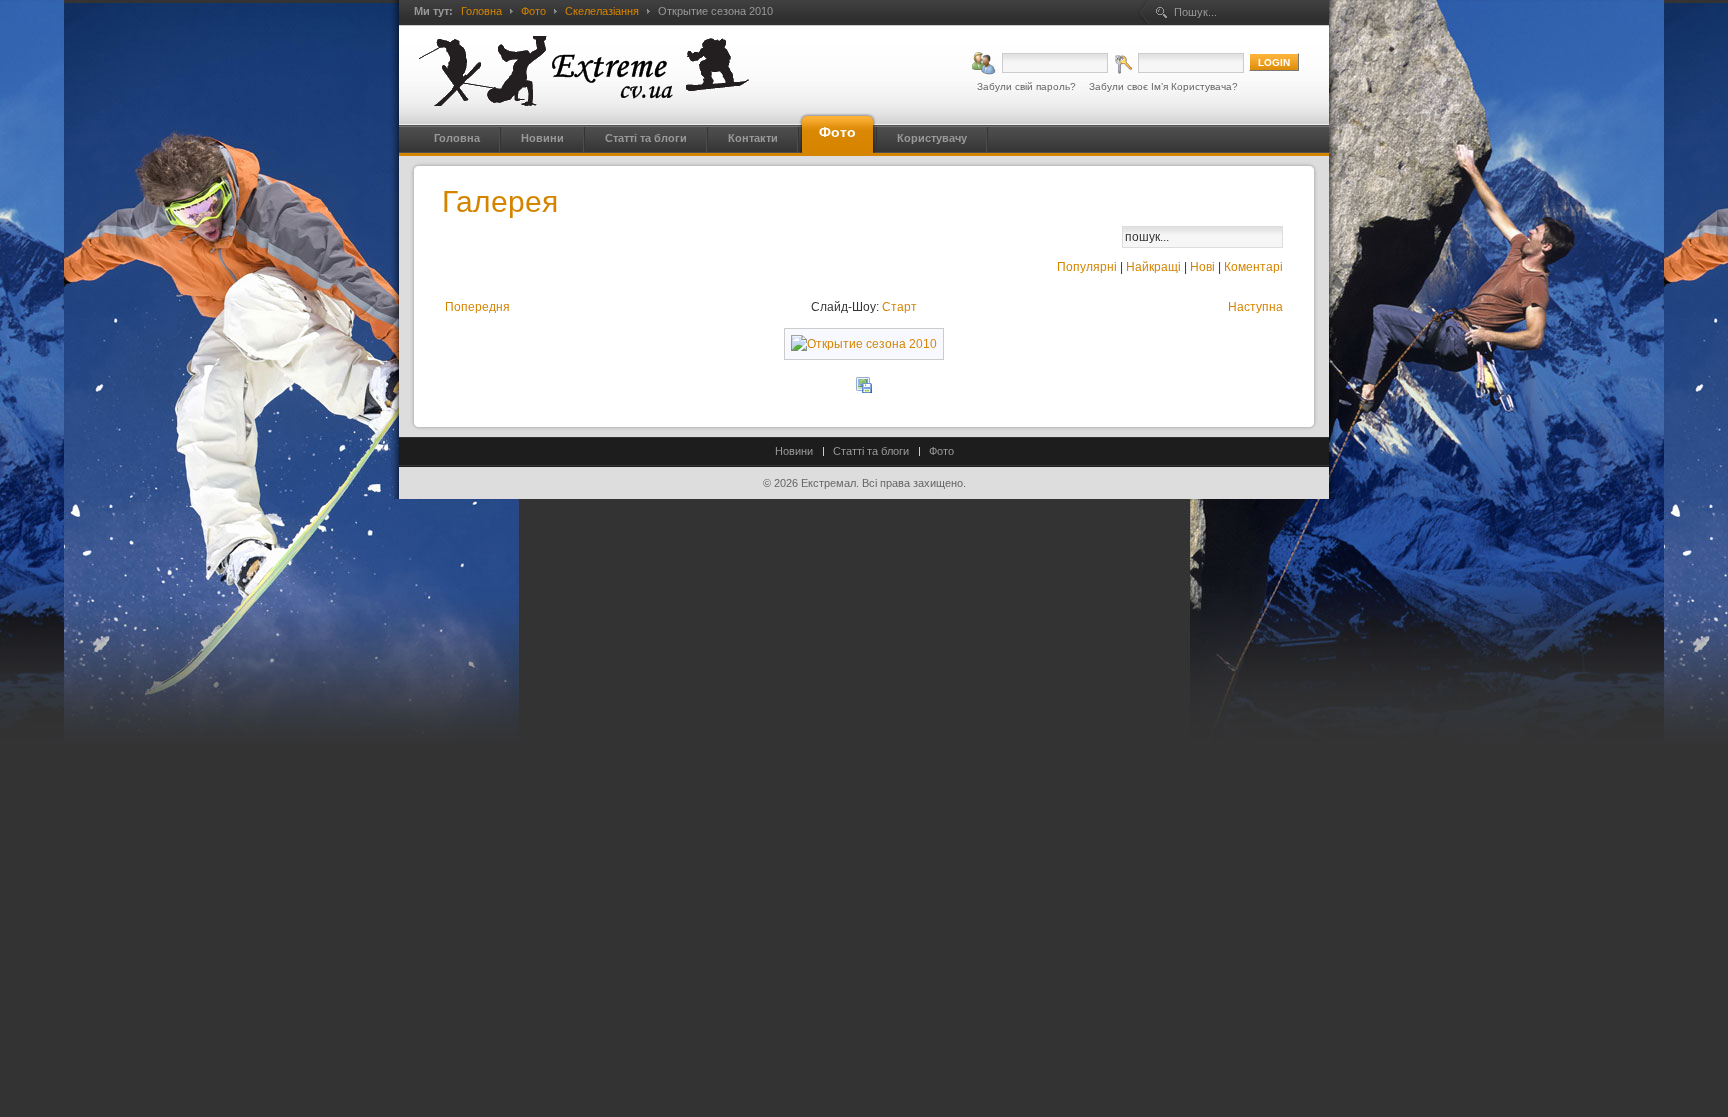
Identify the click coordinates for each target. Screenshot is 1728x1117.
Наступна (1255, 307)
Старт (899, 307)
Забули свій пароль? (1026, 86)
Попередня (477, 307)
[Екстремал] (584, 71)
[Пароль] (1178, 63)
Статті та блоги (871, 451)
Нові (1202, 267)
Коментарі (1253, 267)
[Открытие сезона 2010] (864, 344)
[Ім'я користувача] (1040, 63)
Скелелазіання (602, 11)
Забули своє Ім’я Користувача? (1163, 86)
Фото (533, 11)
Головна (481, 11)
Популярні (1087, 267)
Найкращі (1153, 267)
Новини (794, 451)
